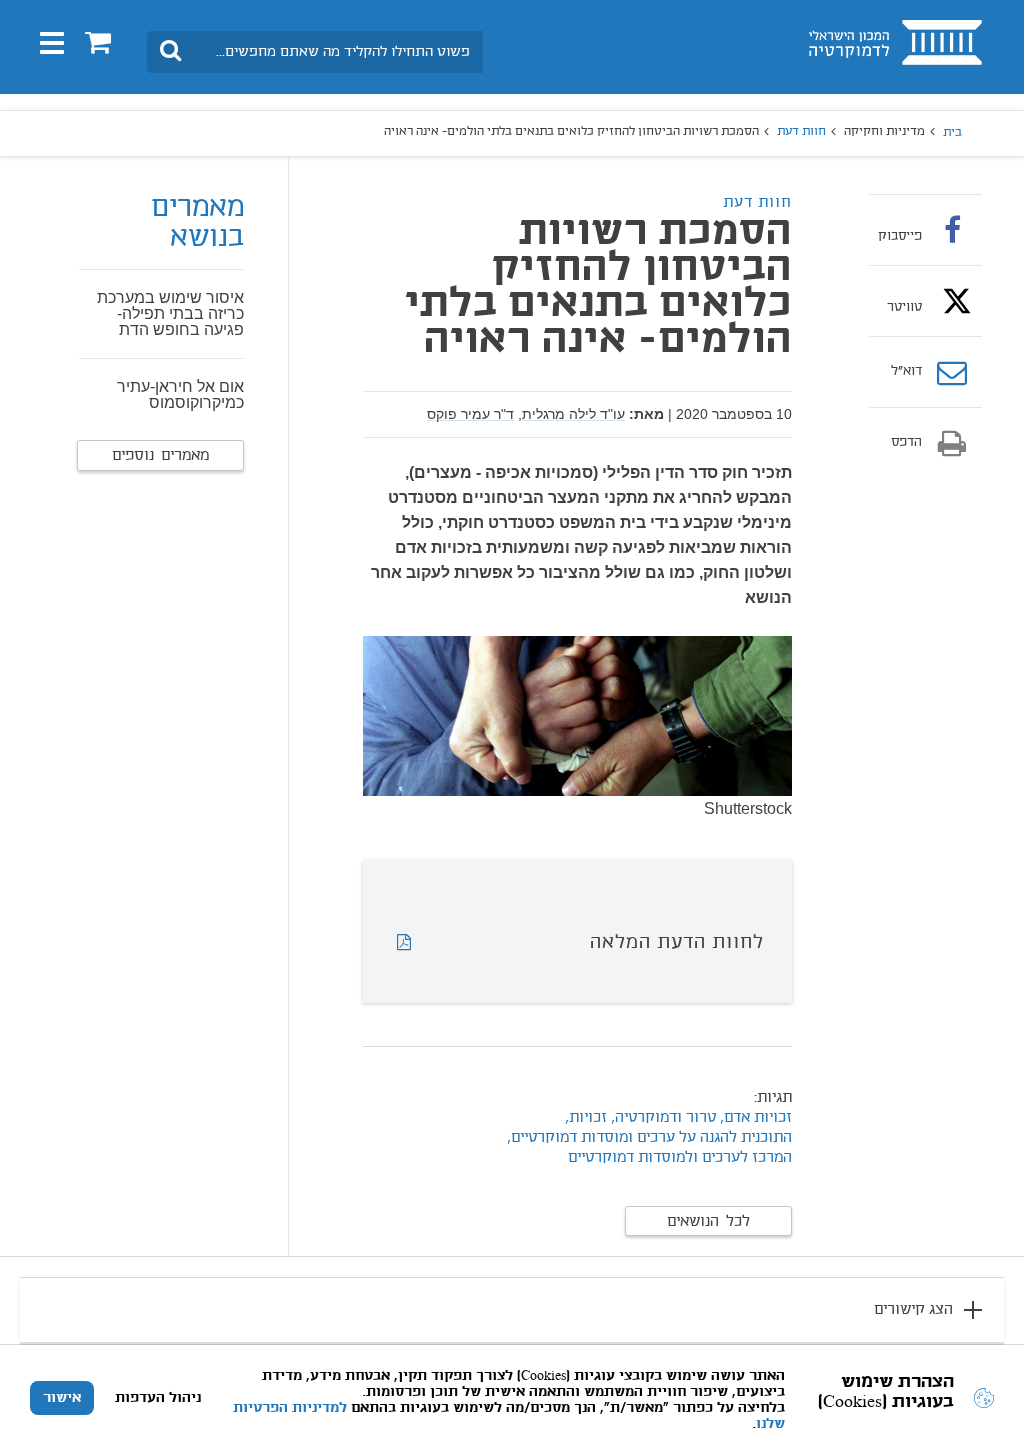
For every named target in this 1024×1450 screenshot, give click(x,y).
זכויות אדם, (754, 1118)
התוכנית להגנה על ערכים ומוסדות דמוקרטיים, (649, 1138)
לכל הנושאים (708, 1222)
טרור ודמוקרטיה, (663, 1118)
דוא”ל (906, 372)
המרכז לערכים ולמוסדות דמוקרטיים (680, 1158)
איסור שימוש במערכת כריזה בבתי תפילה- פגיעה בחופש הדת (170, 313)
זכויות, (586, 1118)
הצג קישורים (913, 1310)
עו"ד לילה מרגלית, (571, 414)
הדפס (906, 443)
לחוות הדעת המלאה (677, 943)
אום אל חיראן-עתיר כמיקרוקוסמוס (180, 394)
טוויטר (904, 307)
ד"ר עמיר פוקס (470, 414)
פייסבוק (900, 236)
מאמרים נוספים (160, 456)
